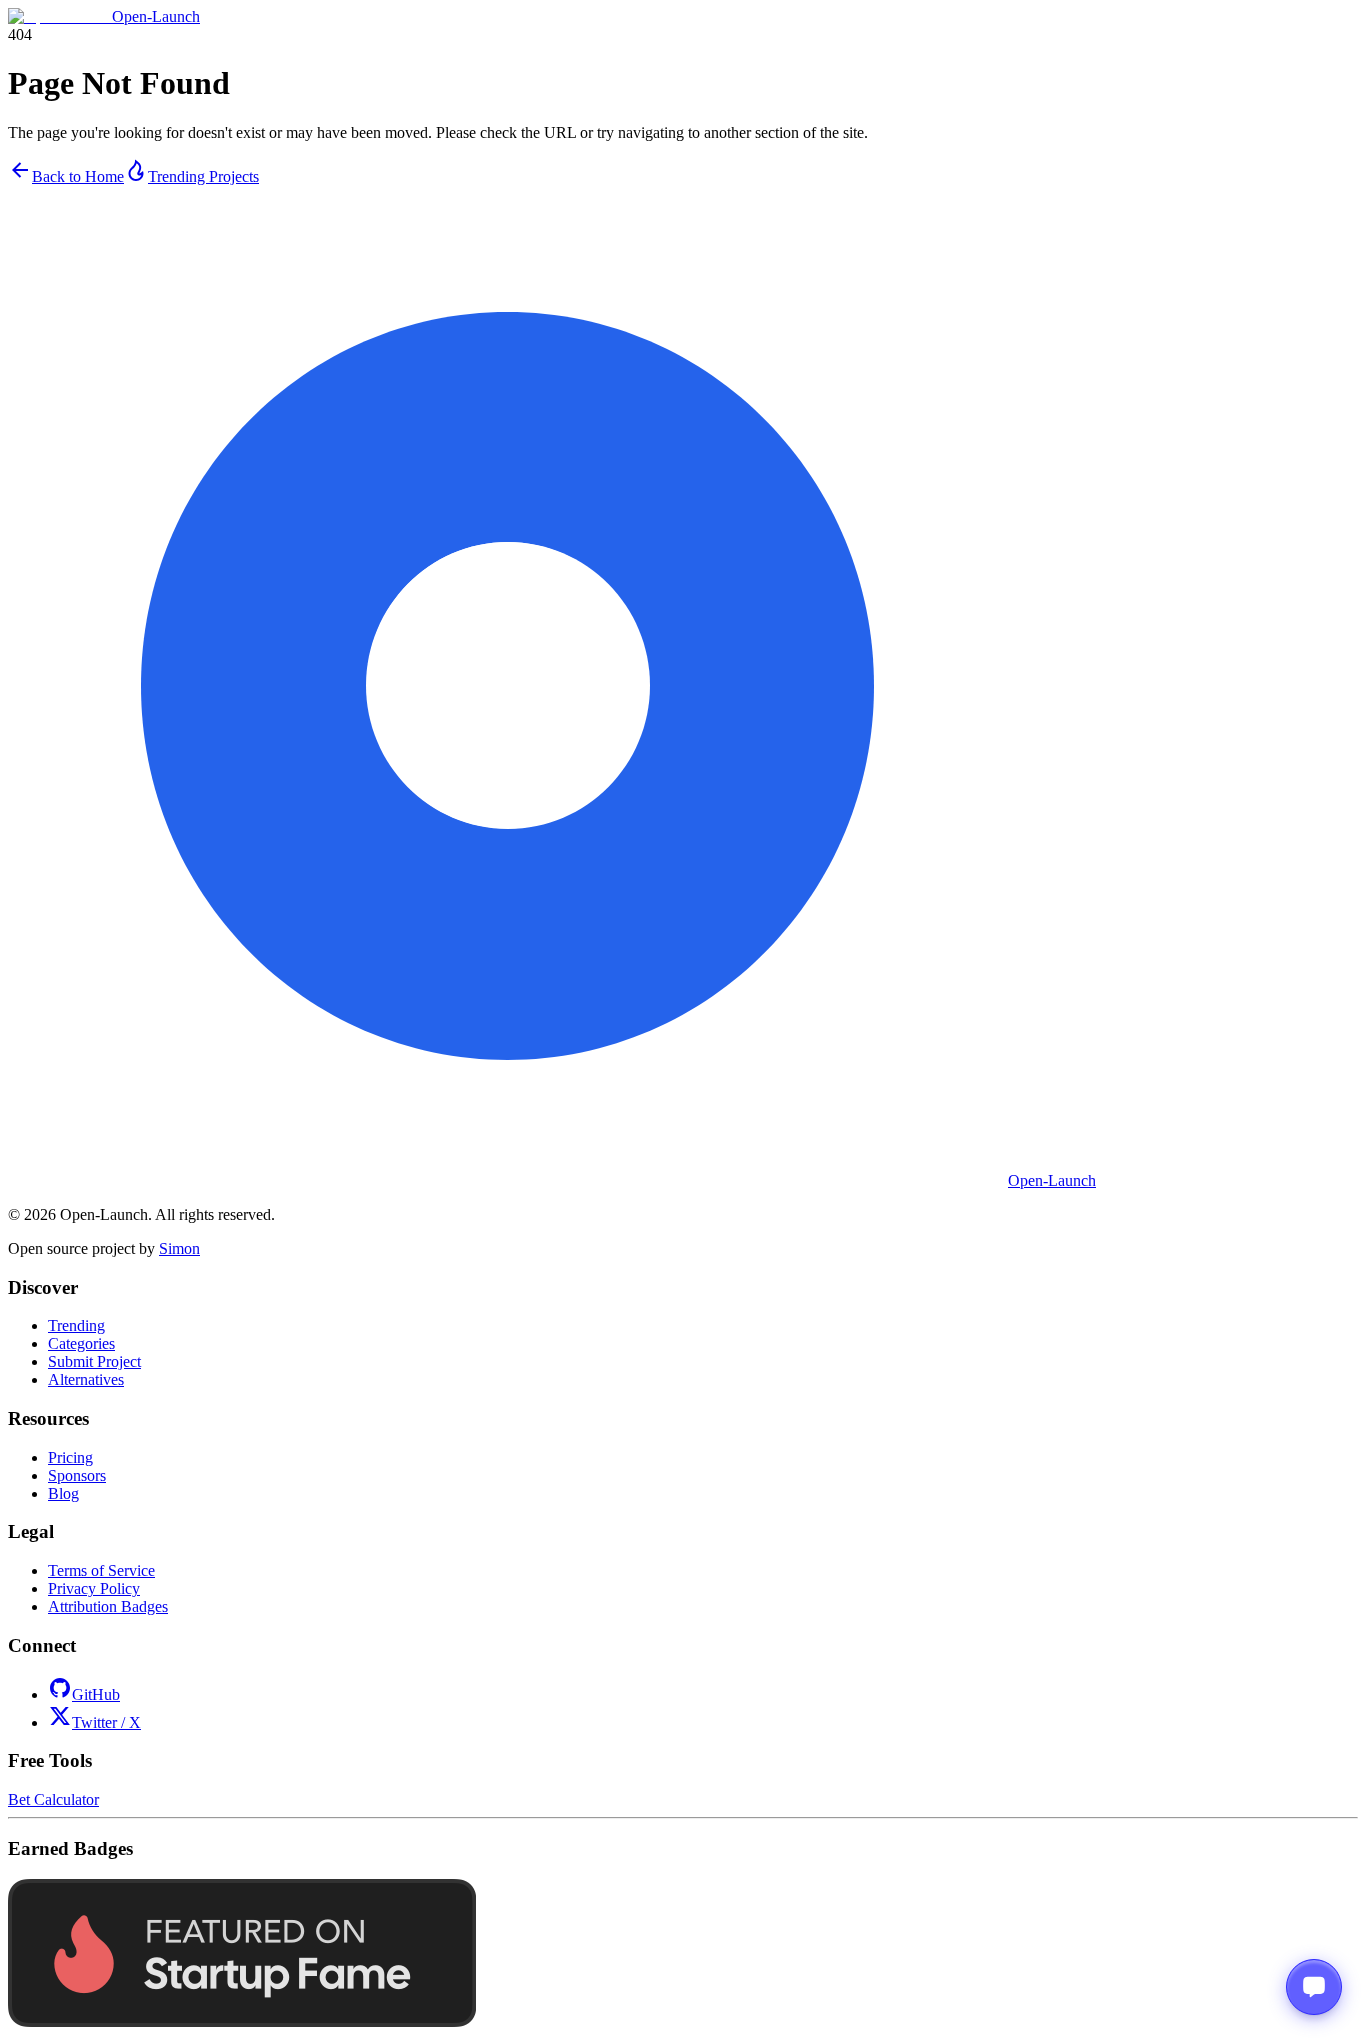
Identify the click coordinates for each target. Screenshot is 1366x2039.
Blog (63, 1493)
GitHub (96, 1694)
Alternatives (86, 1379)
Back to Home (78, 176)
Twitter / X (106, 1722)
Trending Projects (203, 176)
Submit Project (94, 1361)
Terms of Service (101, 1570)
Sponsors (77, 1475)
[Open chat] (1314, 1987)
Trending (76, 1325)
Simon (179, 1248)
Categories (81, 1343)
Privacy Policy (94, 1588)
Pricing (70, 1457)
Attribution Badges (108, 1606)
